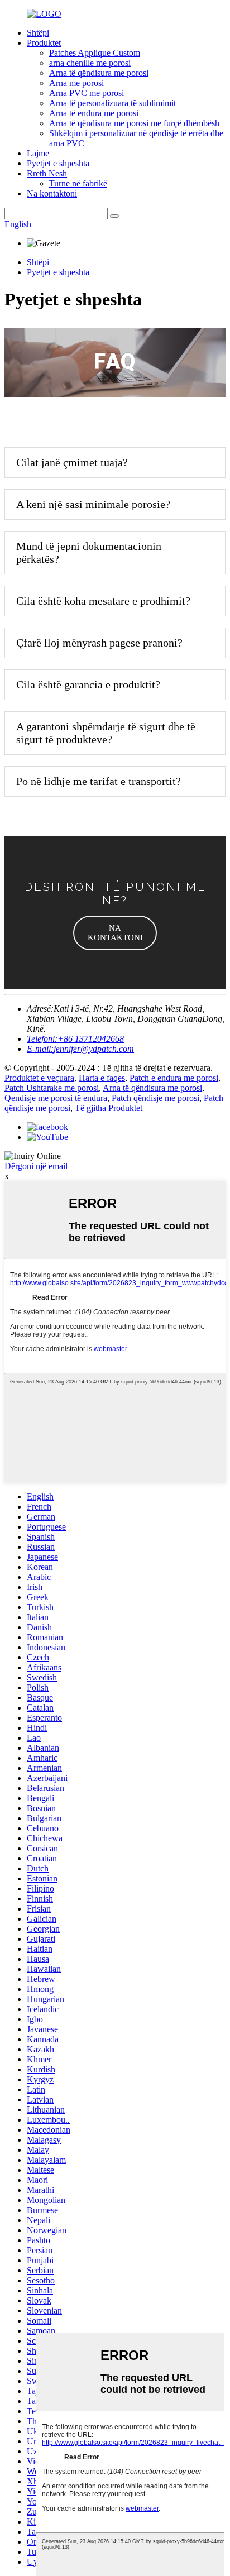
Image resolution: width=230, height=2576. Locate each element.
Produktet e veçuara (39, 1078)
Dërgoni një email (36, 1166)
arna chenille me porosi (90, 63)
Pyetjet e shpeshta (58, 163)
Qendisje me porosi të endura (56, 1098)
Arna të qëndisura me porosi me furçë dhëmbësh (134, 123)
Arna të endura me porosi (94, 113)
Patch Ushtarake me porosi (52, 1088)
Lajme (38, 153)
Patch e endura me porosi (174, 1078)
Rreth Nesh (47, 173)
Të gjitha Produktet (109, 1108)
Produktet (44, 43)
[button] (115, 933)
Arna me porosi (76, 83)
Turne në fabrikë (78, 183)
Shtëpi (38, 33)
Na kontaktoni (52, 193)
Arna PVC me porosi (87, 93)
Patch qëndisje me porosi (155, 1098)
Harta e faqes (102, 1078)
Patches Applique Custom (95, 53)
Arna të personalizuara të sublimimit (112, 103)
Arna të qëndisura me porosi (99, 73)
